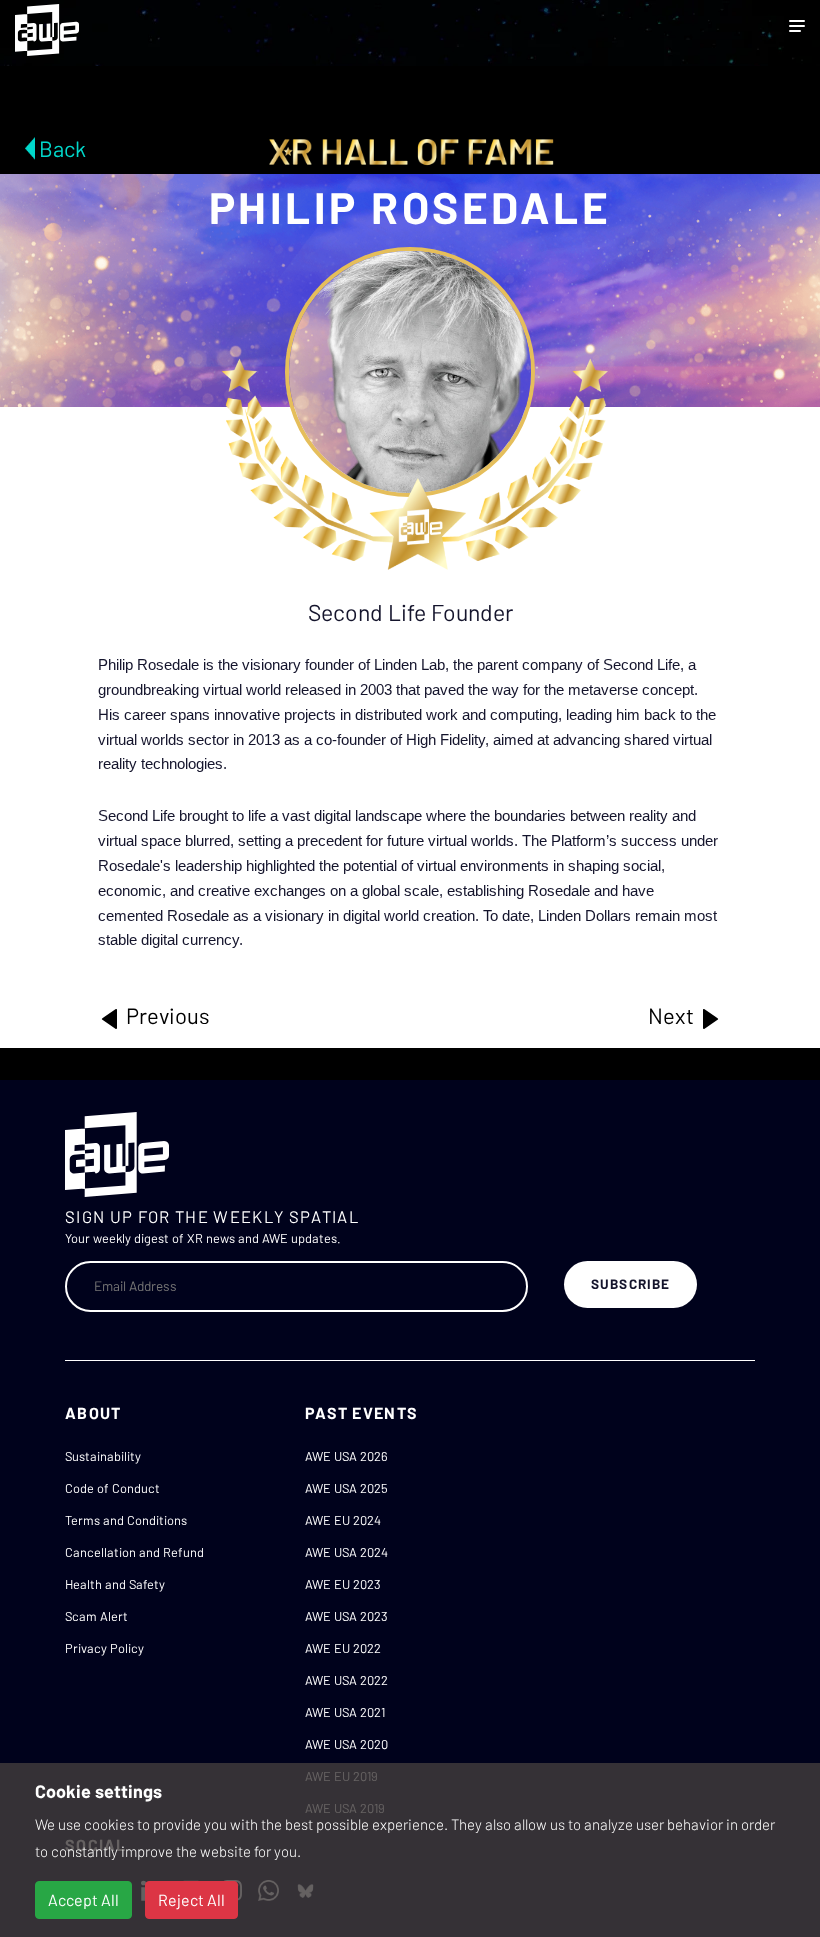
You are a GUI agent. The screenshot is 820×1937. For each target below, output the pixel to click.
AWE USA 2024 (346, 1552)
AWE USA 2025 (346, 1488)
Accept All (83, 1899)
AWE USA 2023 (346, 1616)
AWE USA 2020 (346, 1744)
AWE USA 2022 (346, 1680)
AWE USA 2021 (345, 1712)
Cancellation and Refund (134, 1552)
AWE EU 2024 (343, 1520)
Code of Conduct (112, 1488)
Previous (166, 1015)
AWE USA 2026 (346, 1456)
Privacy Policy (104, 1648)
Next (673, 1015)
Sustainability (103, 1456)
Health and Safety (115, 1584)
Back (62, 148)
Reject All (191, 1899)
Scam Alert (96, 1616)
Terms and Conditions (126, 1520)
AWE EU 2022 (343, 1648)
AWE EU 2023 (343, 1584)
